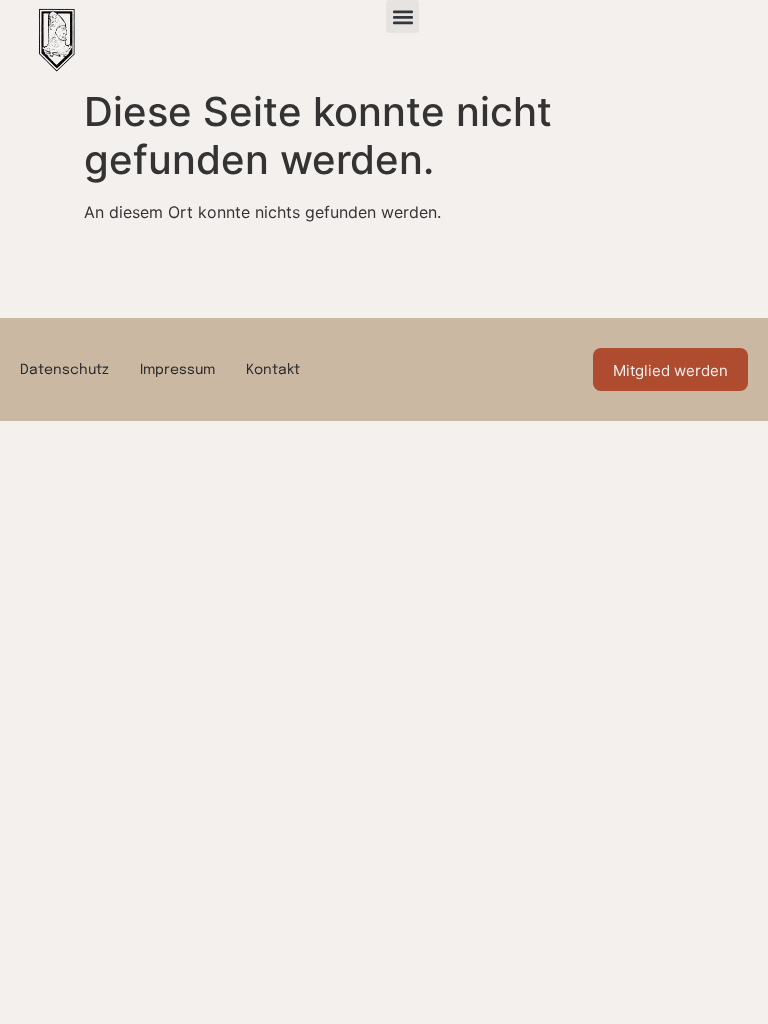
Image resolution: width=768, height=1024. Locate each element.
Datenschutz (64, 370)
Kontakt (273, 370)
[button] (402, 16)
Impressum (177, 370)
